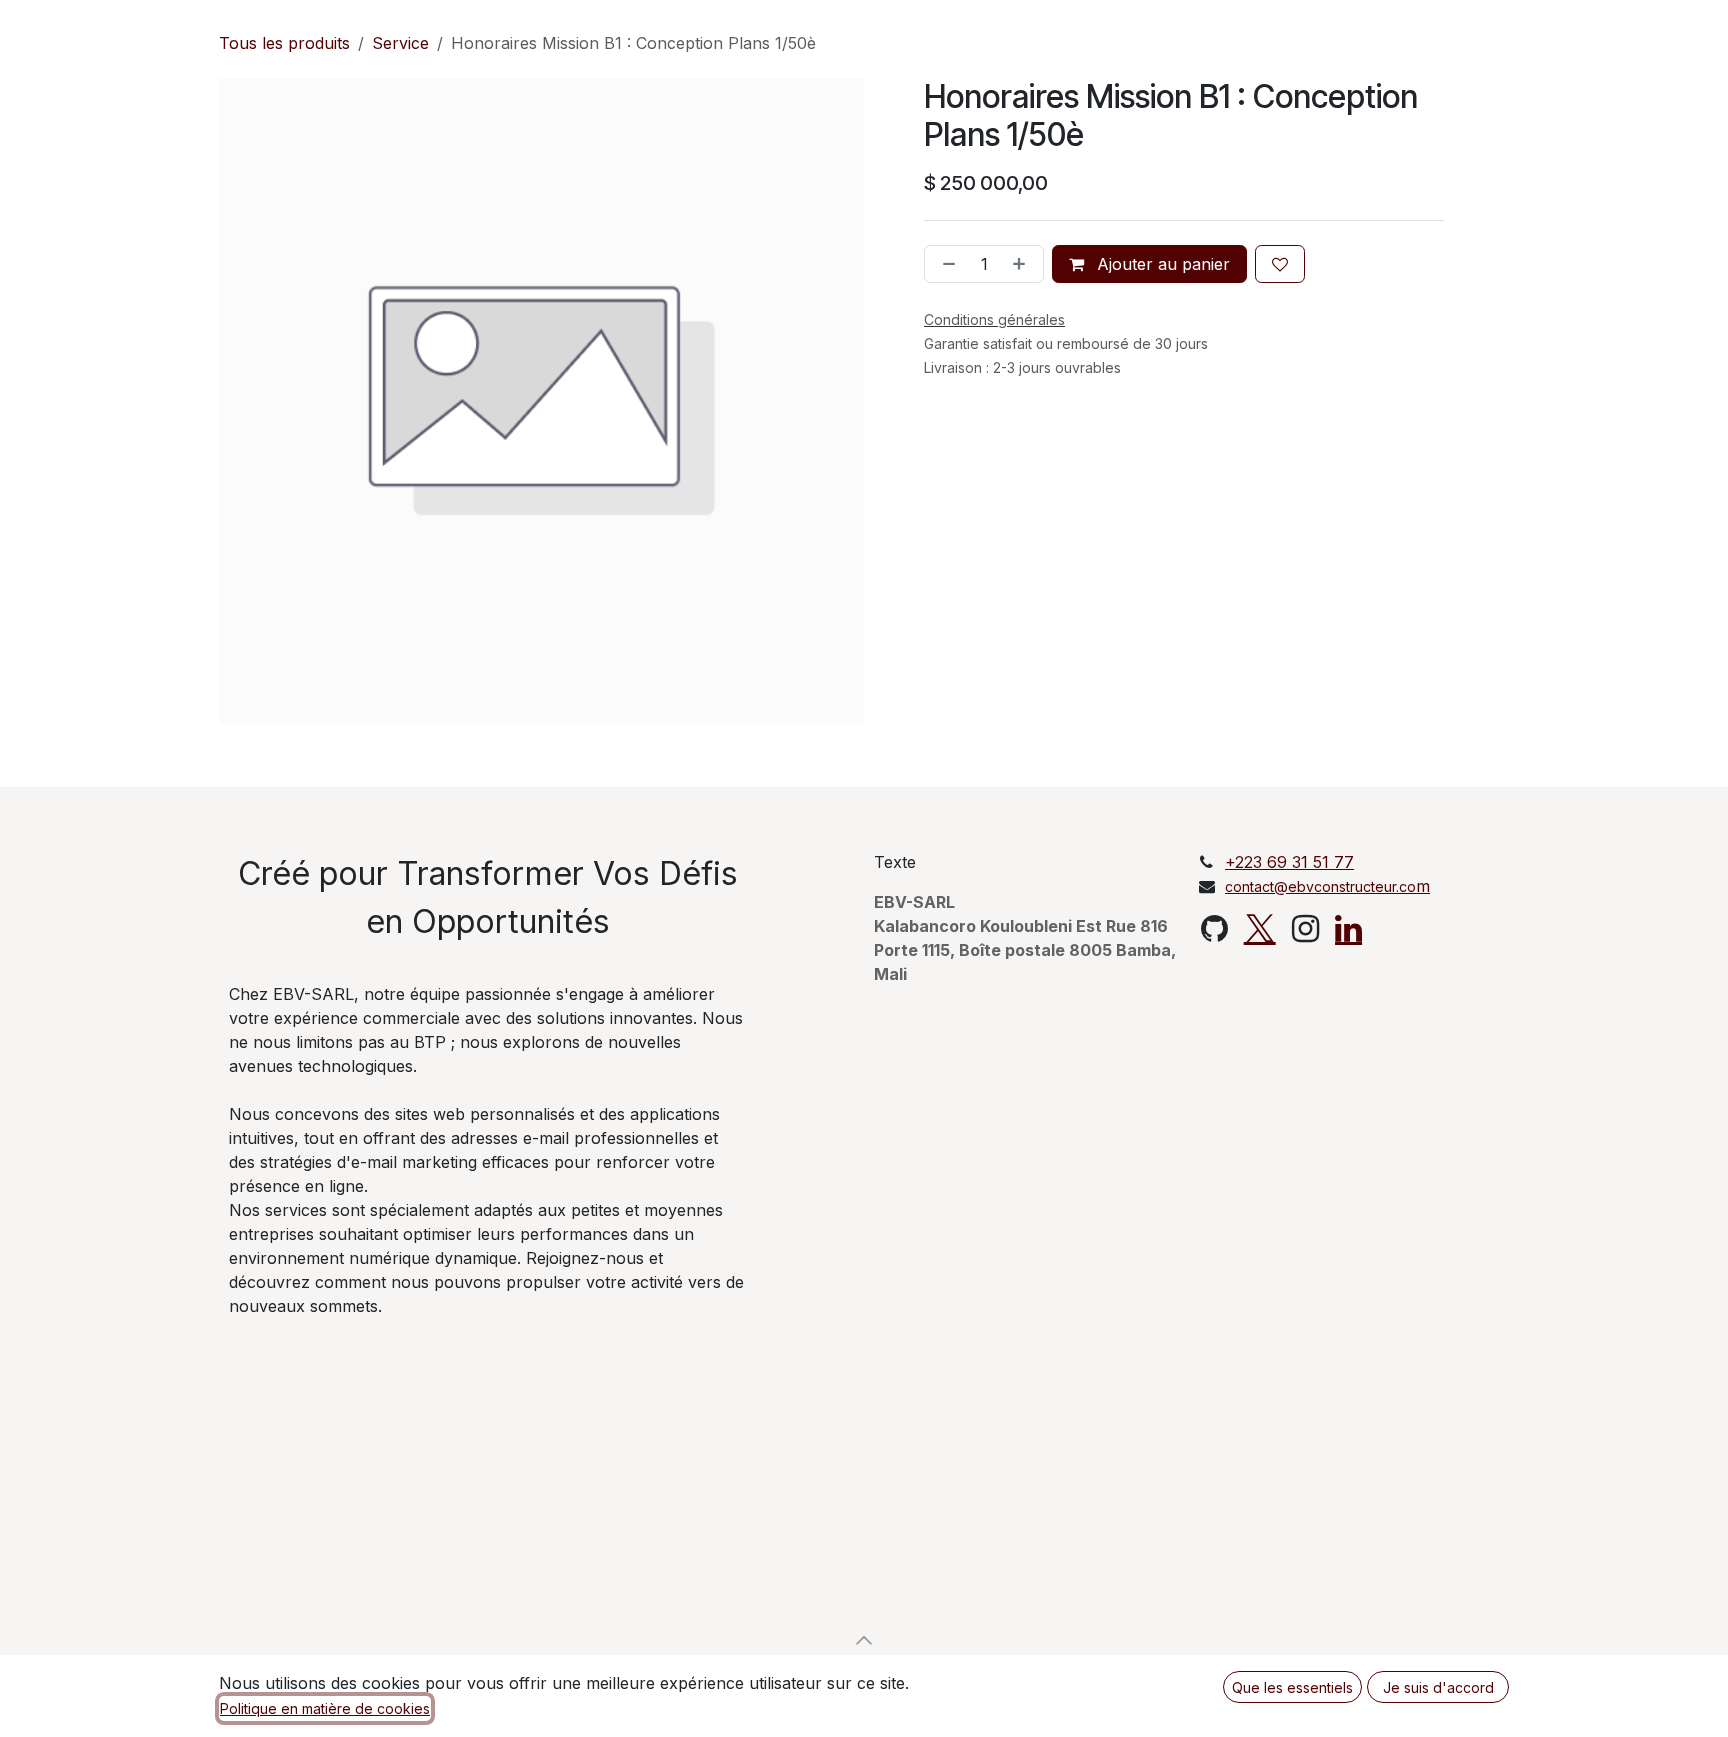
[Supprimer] (945, 264)
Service (400, 43)
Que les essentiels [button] (1292, 1687)
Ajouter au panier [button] (1161, 264)
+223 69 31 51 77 (1289, 862)
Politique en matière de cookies (325, 1708)
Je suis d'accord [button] (1438, 1687)
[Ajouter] (1023, 264)
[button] (864, 1640)
